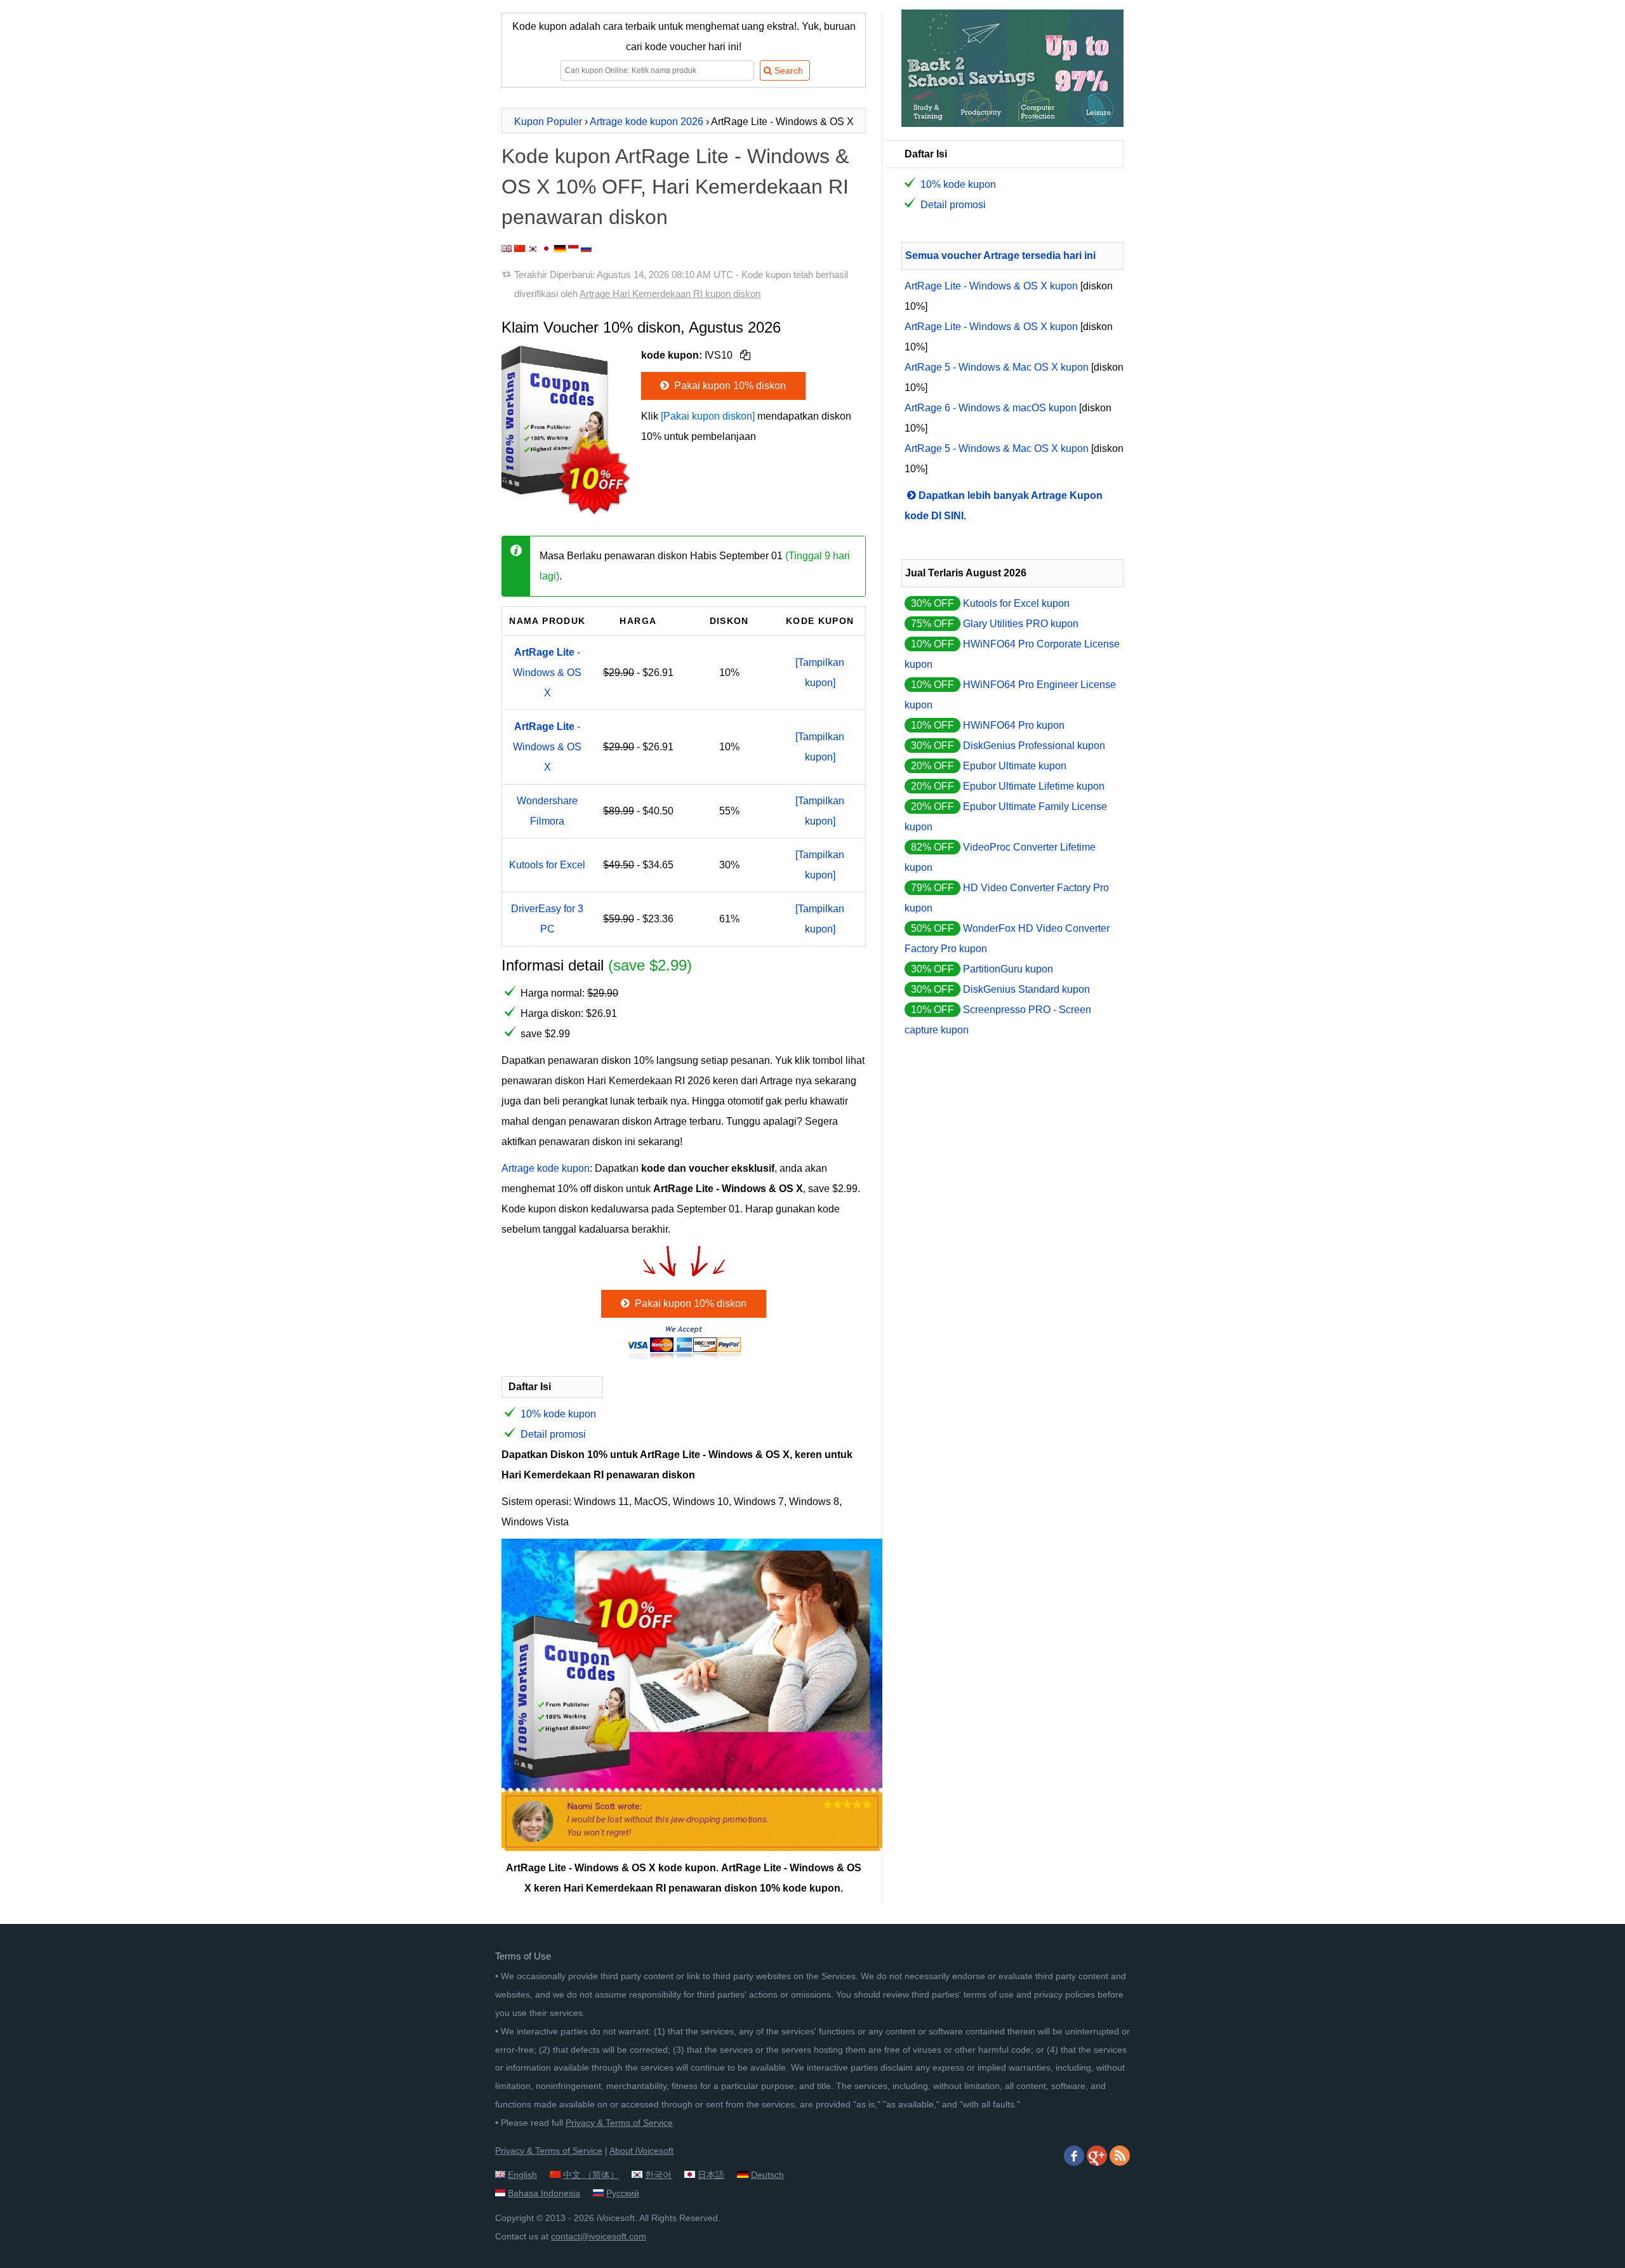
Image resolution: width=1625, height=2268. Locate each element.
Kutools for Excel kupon (1016, 603)
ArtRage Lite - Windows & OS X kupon (991, 286)
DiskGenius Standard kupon (1026, 989)
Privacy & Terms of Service (619, 2123)
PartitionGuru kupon (1008, 969)
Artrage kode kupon (546, 1168)
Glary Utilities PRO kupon (1021, 624)
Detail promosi (553, 1434)
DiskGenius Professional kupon (1034, 746)
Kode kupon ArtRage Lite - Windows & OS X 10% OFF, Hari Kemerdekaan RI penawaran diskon (675, 187)
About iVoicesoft (641, 2151)
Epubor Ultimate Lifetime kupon (1034, 786)
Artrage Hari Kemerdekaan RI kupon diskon (670, 294)
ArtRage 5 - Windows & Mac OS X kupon (997, 367)
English (522, 2175)
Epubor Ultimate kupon (1015, 766)
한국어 (658, 2175)
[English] (507, 249)
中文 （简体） (591, 2175)
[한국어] (533, 249)
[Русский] (586, 249)
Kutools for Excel (547, 865)
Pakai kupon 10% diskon (729, 386)
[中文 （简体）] (520, 249)
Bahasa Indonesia (544, 2193)
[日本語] (546, 249)
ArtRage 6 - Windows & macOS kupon (991, 408)
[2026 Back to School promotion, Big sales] (1012, 123)
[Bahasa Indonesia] (573, 249)
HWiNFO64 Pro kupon (1014, 725)
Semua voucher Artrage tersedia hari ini (1000, 255)
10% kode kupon (558, 1414)
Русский (623, 2193)
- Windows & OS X (547, 673)
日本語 (711, 2175)
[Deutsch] (560, 249)
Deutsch (767, 2175)
